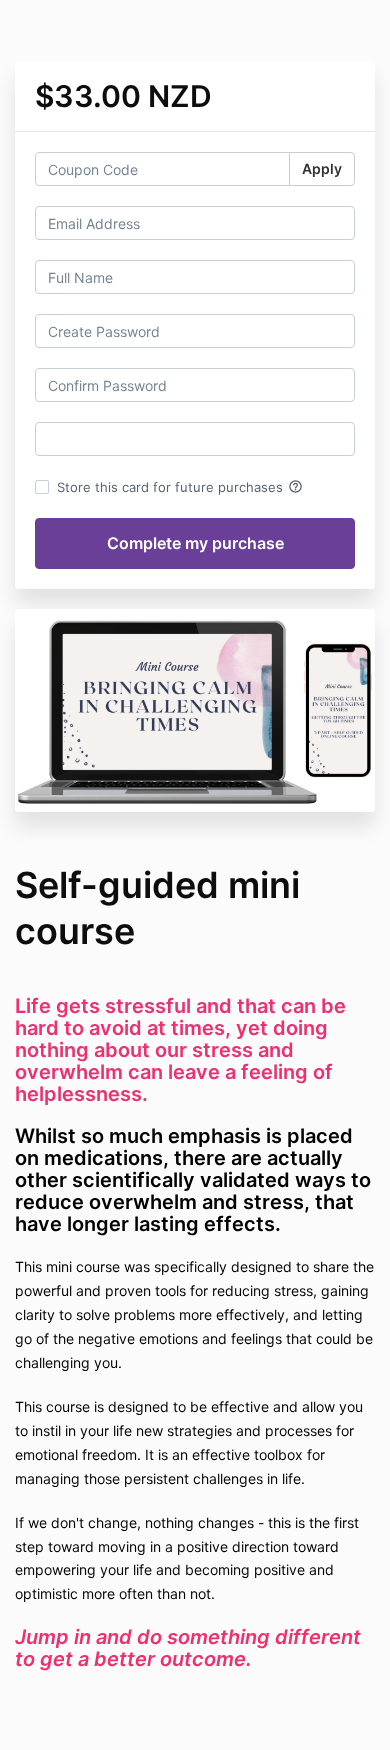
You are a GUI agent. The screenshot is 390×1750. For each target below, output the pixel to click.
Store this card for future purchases (180, 487)
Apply (322, 168)
